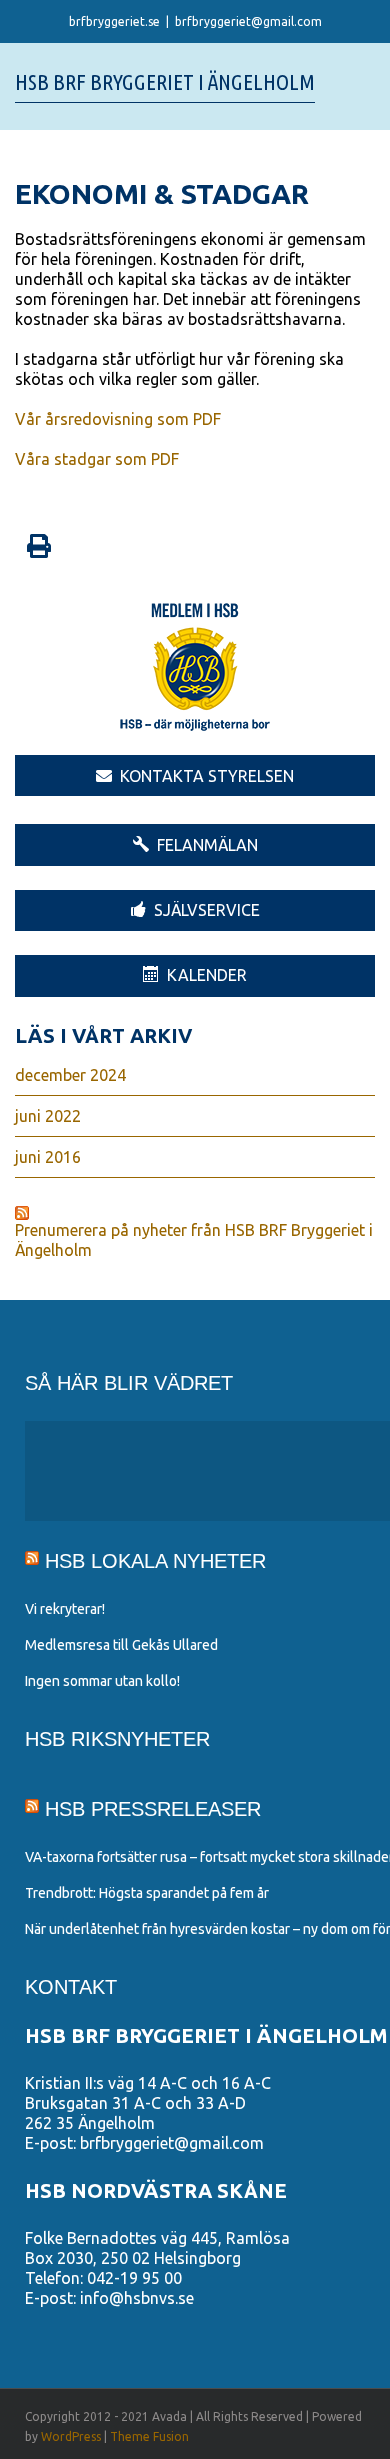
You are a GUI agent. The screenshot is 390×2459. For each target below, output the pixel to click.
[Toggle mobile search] (331, 82)
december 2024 (70, 1075)
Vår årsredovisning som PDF (118, 419)
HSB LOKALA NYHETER (155, 1561)
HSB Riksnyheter (117, 1739)
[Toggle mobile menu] (367, 82)
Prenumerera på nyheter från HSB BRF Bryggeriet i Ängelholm (194, 1240)
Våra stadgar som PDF (97, 459)
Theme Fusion (149, 2436)
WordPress (71, 2436)
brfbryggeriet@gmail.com (248, 21)
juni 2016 (48, 1157)
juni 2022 (48, 1116)
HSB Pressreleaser (153, 1809)
